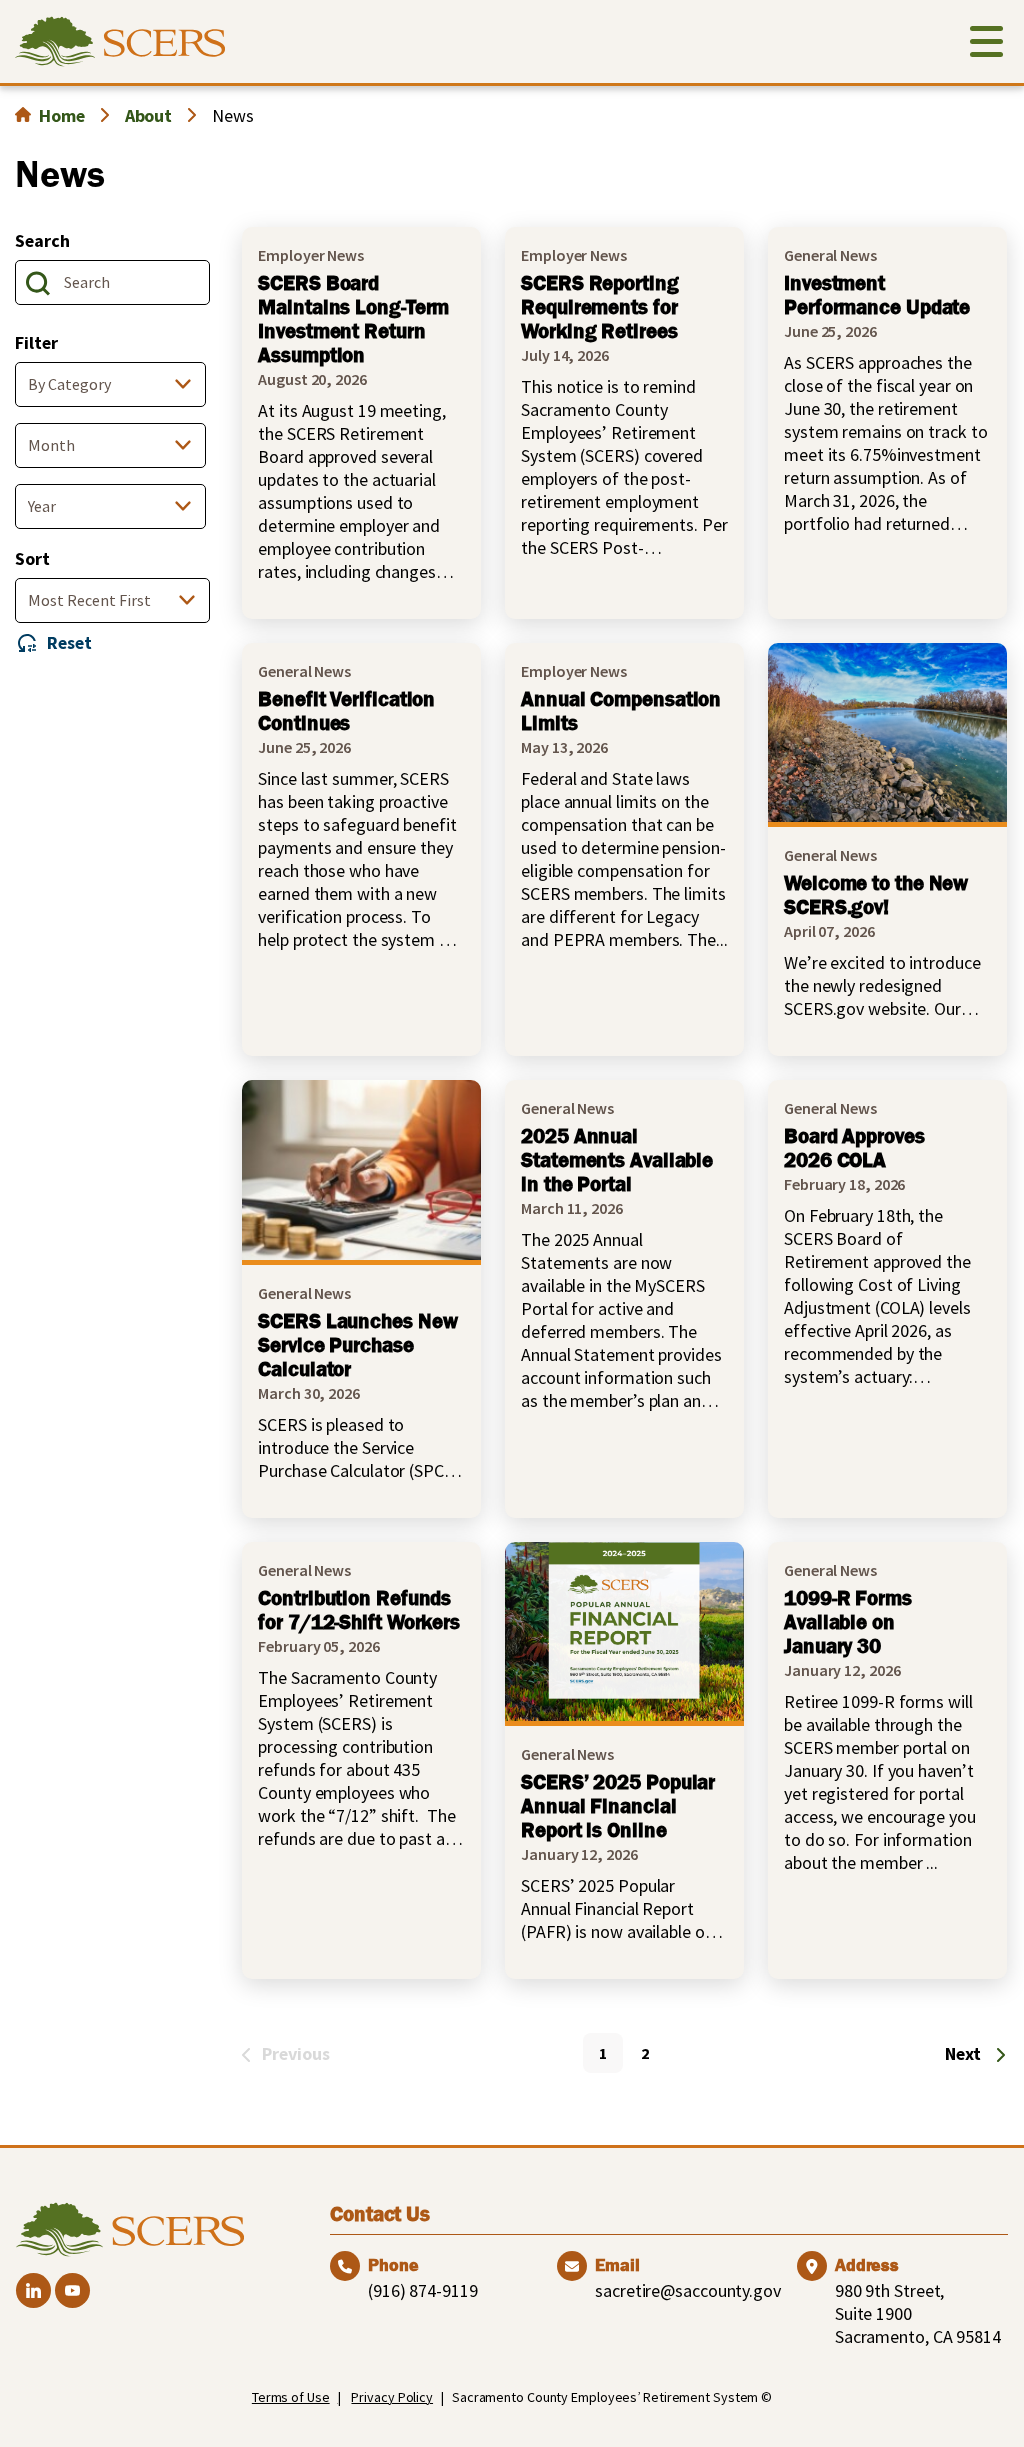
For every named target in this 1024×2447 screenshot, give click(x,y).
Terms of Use (291, 2397)
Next (963, 2053)
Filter (36, 342)
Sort (32, 558)
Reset (69, 642)
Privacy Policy (392, 2397)
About (149, 115)
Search (42, 240)
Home (62, 115)
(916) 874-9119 (423, 2290)
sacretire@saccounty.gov (688, 2290)
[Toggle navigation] (986, 45)
